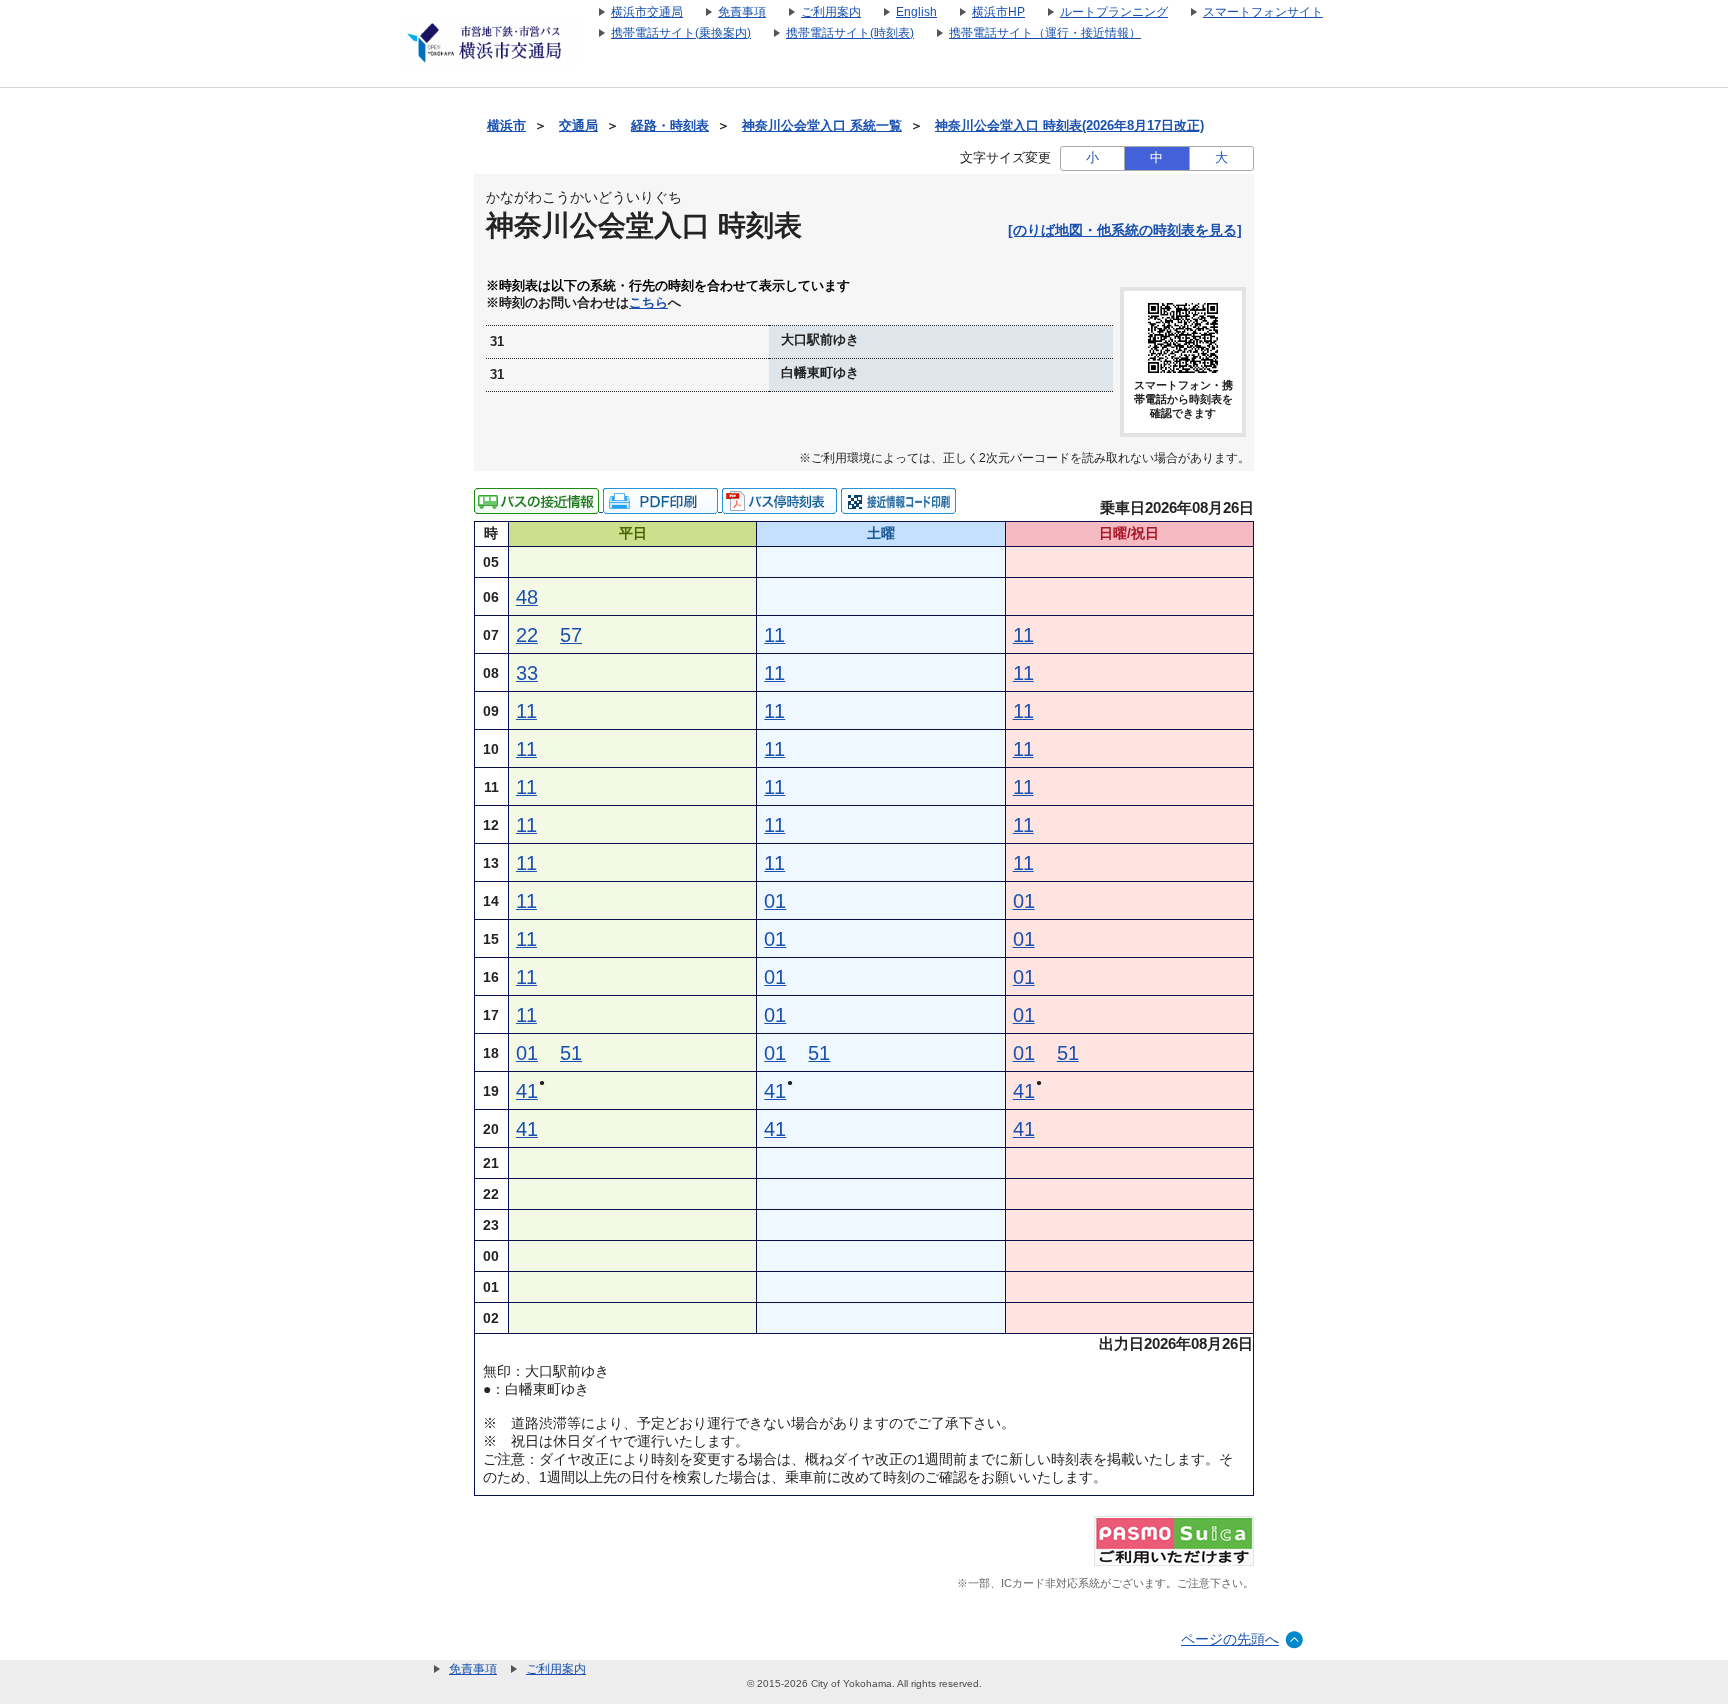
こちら (648, 303)
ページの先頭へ (1230, 1639)
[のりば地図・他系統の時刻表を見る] (1125, 230)
